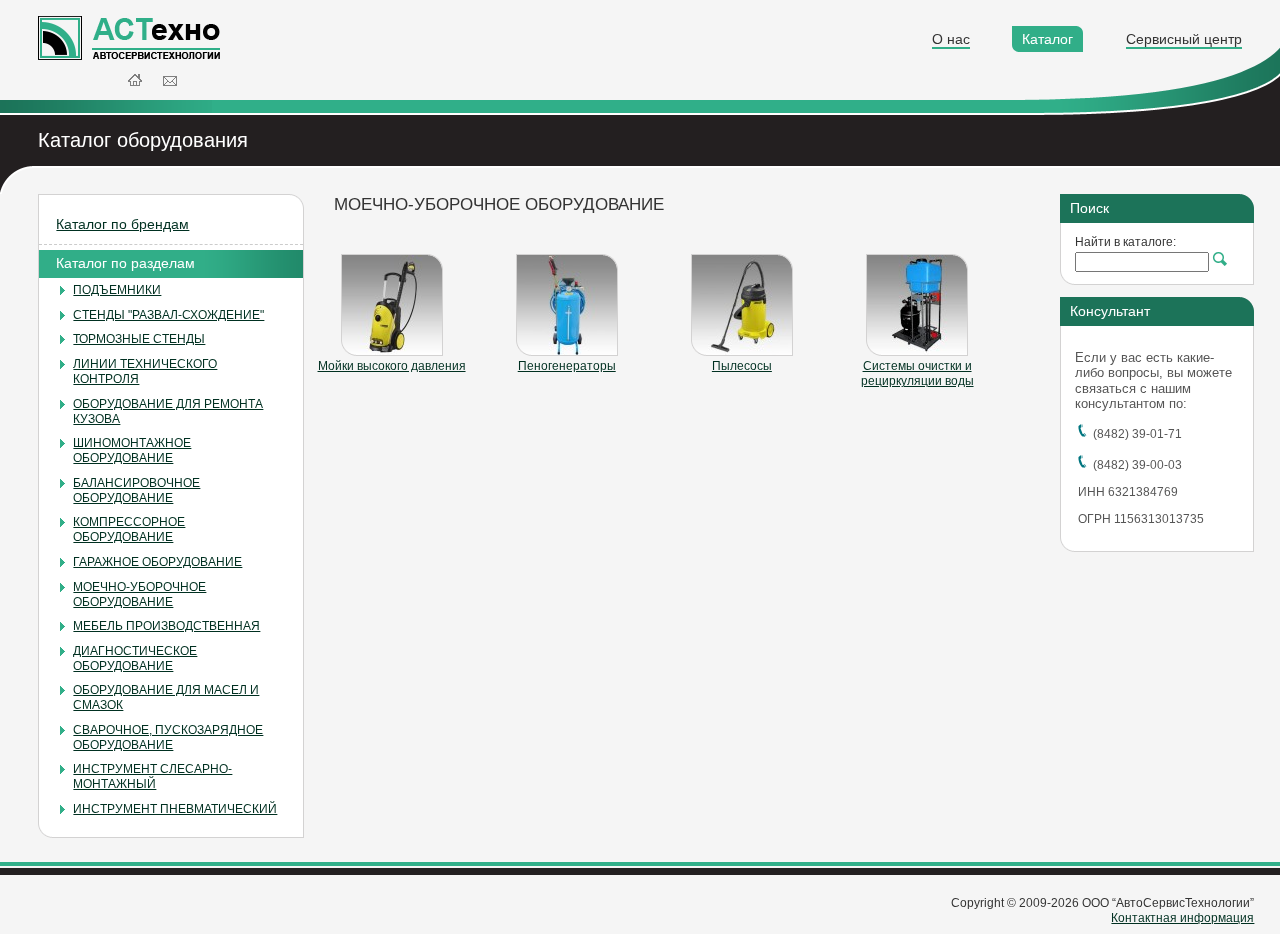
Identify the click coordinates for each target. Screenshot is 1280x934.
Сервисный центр (1184, 39)
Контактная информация (1182, 918)
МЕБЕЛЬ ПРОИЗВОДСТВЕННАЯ (166, 626)
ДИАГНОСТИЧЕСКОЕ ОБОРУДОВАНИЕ (135, 658)
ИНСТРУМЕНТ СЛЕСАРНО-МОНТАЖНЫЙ (152, 776)
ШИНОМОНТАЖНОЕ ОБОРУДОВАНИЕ (132, 450)
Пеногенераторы (567, 366)
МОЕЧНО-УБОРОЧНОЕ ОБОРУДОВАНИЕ (139, 594)
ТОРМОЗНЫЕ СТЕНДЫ (139, 339)
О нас (951, 39)
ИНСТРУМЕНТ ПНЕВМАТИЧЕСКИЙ (175, 809)
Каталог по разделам (125, 263)
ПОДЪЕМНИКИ (117, 290)
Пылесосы (742, 366)
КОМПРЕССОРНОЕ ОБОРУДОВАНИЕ (129, 529)
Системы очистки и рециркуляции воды (917, 373)
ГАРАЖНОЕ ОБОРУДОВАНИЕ (157, 562)
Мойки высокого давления (392, 366)
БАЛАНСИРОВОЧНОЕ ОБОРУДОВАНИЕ (136, 490)
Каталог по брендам (122, 224)
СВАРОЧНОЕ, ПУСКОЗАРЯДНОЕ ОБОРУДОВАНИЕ (168, 737)
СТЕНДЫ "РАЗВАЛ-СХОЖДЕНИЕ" (168, 315)
